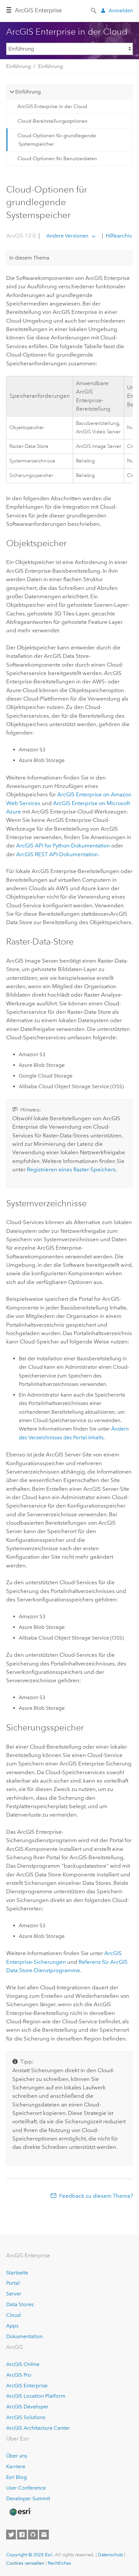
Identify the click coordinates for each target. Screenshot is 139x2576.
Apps (12, 2326)
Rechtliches (59, 2563)
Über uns (17, 2456)
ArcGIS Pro (19, 2375)
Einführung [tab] (28, 92)
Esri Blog (16, 2477)
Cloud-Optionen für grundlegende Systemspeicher (57, 140)
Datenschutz (110, 2555)
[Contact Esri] (44, 2535)
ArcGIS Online (23, 2364)
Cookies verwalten (25, 2563)
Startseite (17, 2273)
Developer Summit (28, 2499)
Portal (13, 2283)
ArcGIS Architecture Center (38, 2428)
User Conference (26, 2488)
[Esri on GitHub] (33, 2535)
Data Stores (20, 2304)
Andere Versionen (67, 236)
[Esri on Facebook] (22, 2535)
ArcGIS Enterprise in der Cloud (52, 106)
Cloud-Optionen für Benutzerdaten (57, 159)
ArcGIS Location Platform (36, 2396)
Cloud (13, 2315)
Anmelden (121, 11)
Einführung (18, 66)
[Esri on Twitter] (11, 2535)
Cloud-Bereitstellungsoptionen (53, 121)
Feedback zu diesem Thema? (96, 2196)
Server (14, 2294)
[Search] (94, 10)
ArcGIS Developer (27, 2407)
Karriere (16, 2466)
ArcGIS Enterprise (38, 10)
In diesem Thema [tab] (29, 258)
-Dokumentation (63, 846)
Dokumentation (24, 2336)
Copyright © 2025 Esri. (30, 2555)
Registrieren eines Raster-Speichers (71, 1169)
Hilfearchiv (118, 236)
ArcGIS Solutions (26, 2417)
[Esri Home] (20, 2512)
